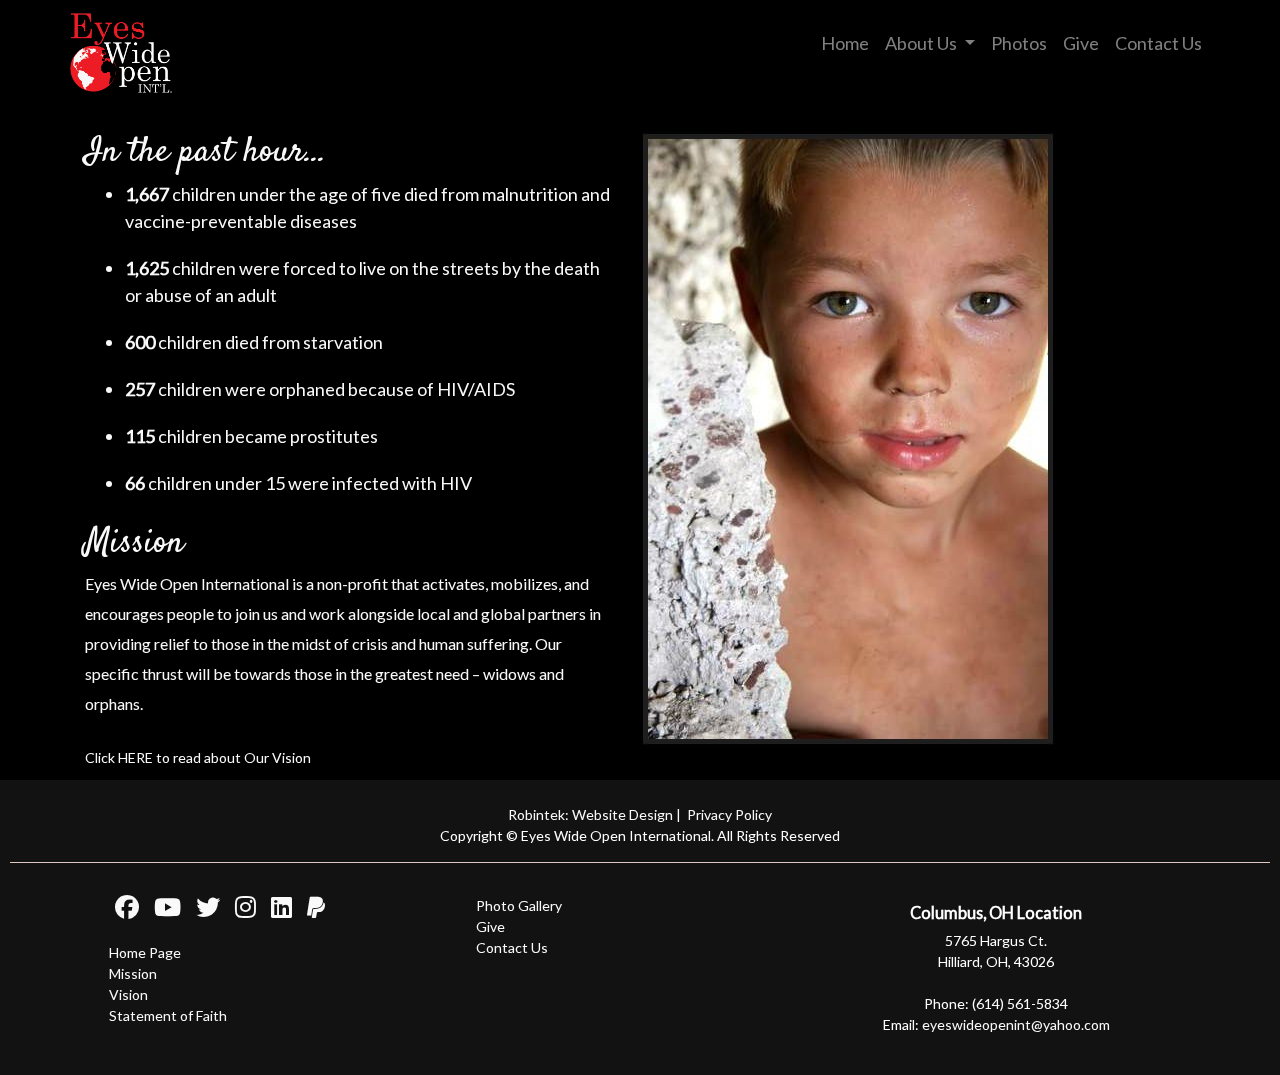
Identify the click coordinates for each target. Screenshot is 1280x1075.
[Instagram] (239, 910)
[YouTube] (161, 910)
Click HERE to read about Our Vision (198, 757)
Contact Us (1158, 43)
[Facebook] (124, 910)
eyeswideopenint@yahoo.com (1016, 1024)
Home (845, 43)
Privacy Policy (729, 814)
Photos (1019, 43)
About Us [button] (922, 43)
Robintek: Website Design (590, 814)
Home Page (145, 952)
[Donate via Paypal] (310, 910)
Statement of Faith (168, 1015)
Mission (133, 973)
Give (1081, 43)
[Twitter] (202, 910)
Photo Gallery (519, 905)
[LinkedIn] (275, 910)
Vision (128, 994)
